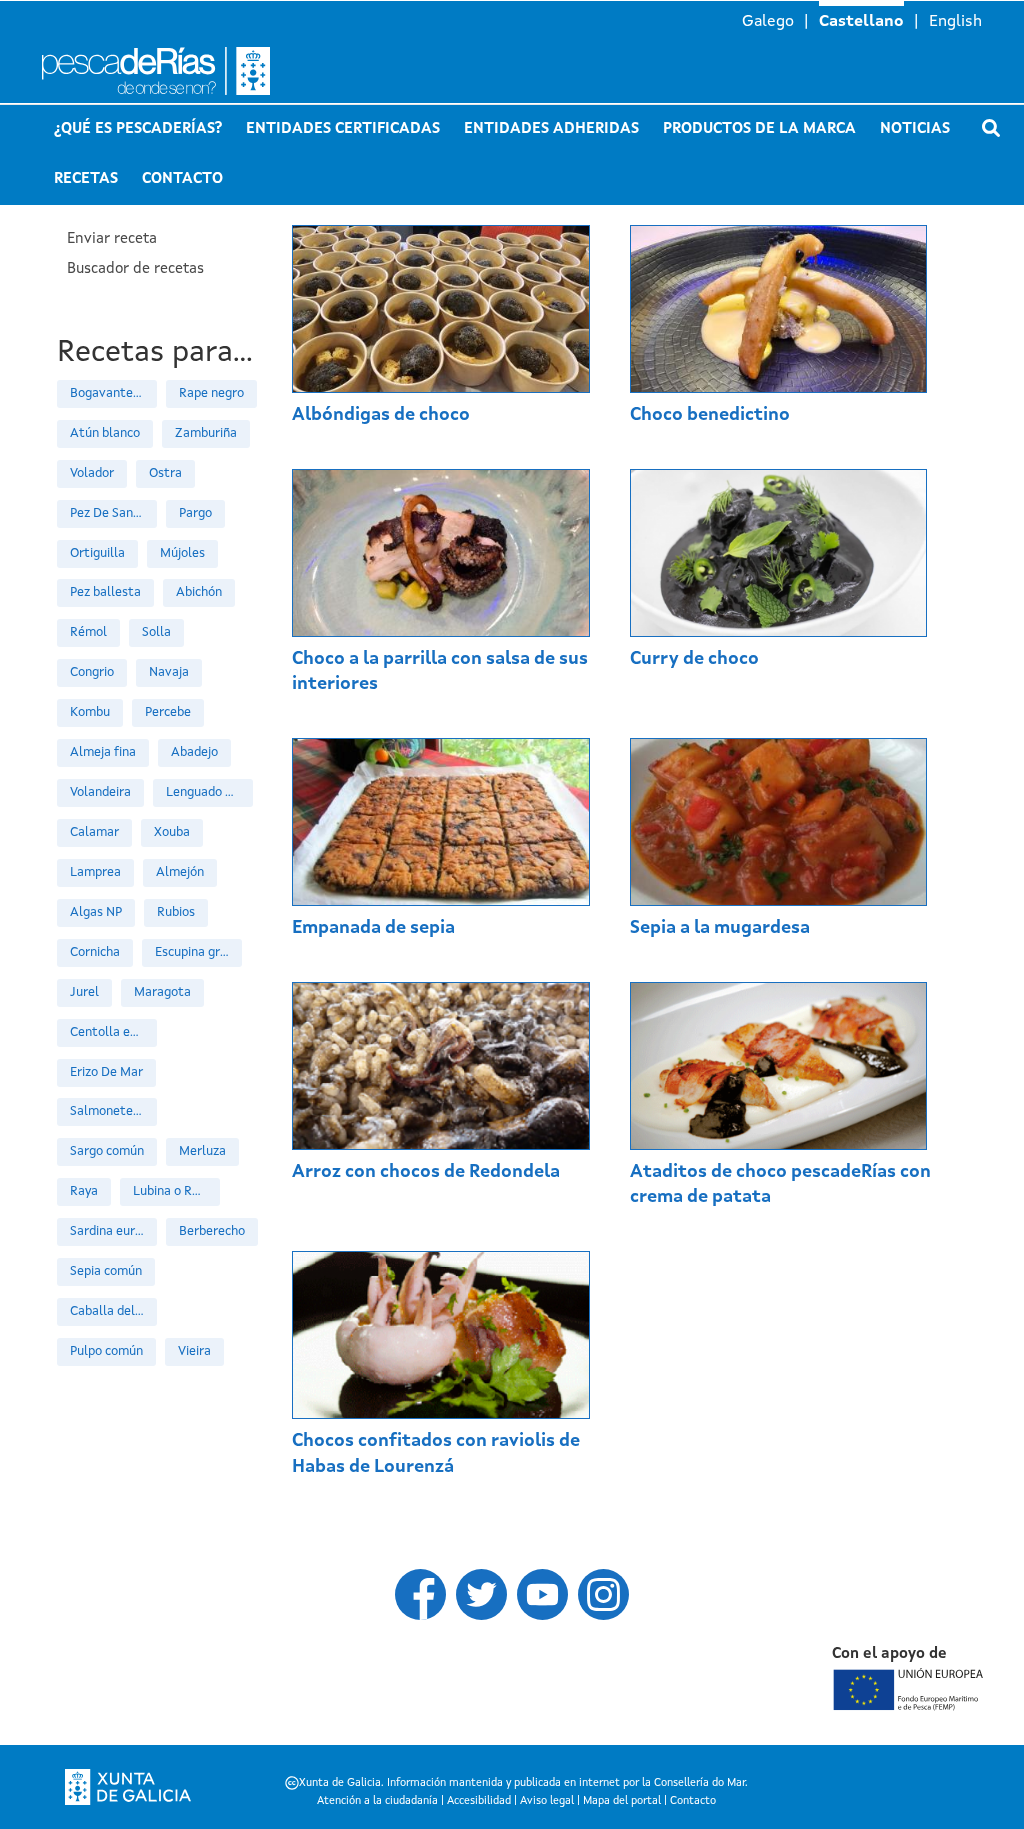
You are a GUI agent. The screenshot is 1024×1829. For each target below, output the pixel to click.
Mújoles (182, 553)
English (955, 22)
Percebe (168, 712)
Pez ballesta (105, 592)
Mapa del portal (622, 1801)
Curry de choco (694, 659)
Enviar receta (112, 239)
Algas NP (96, 912)
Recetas (86, 179)
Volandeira (100, 792)
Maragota (162, 992)
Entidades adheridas (551, 129)
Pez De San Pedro (113, 513)
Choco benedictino (710, 415)
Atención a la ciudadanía (377, 1801)
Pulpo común (106, 1351)
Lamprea (95, 872)
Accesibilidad (479, 1801)
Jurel (84, 992)
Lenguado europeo (209, 792)
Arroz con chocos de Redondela (426, 1172)
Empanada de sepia (373, 928)
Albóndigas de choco (381, 415)
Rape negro (211, 393)
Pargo (195, 513)
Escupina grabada (198, 952)
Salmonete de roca (113, 1111)
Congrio (92, 672)
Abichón (199, 592)
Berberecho (212, 1231)
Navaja (169, 672)
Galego (768, 22)
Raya (84, 1191)
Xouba (172, 832)
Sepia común (106, 1271)
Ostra (165, 473)
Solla (156, 632)
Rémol (88, 632)
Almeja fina (103, 752)
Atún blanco (105, 433)
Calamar (94, 832)
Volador (92, 473)
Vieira (194, 1351)
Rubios (176, 912)
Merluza (202, 1151)
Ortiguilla (97, 553)
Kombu (90, 712)
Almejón (180, 872)
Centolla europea (113, 1032)
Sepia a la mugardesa (720, 928)
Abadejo (194, 752)
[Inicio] (198, 71)
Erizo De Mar (106, 1072)
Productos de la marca (759, 129)
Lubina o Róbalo (176, 1191)
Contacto (182, 179)
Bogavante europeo (113, 393)
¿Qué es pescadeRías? (138, 129)
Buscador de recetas (135, 269)
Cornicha (95, 952)
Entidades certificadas (343, 129)
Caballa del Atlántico (113, 1311)
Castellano (861, 22)
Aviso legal (547, 1801)
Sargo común (107, 1151)
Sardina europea (113, 1231)
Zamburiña (206, 433)
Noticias (915, 129)
